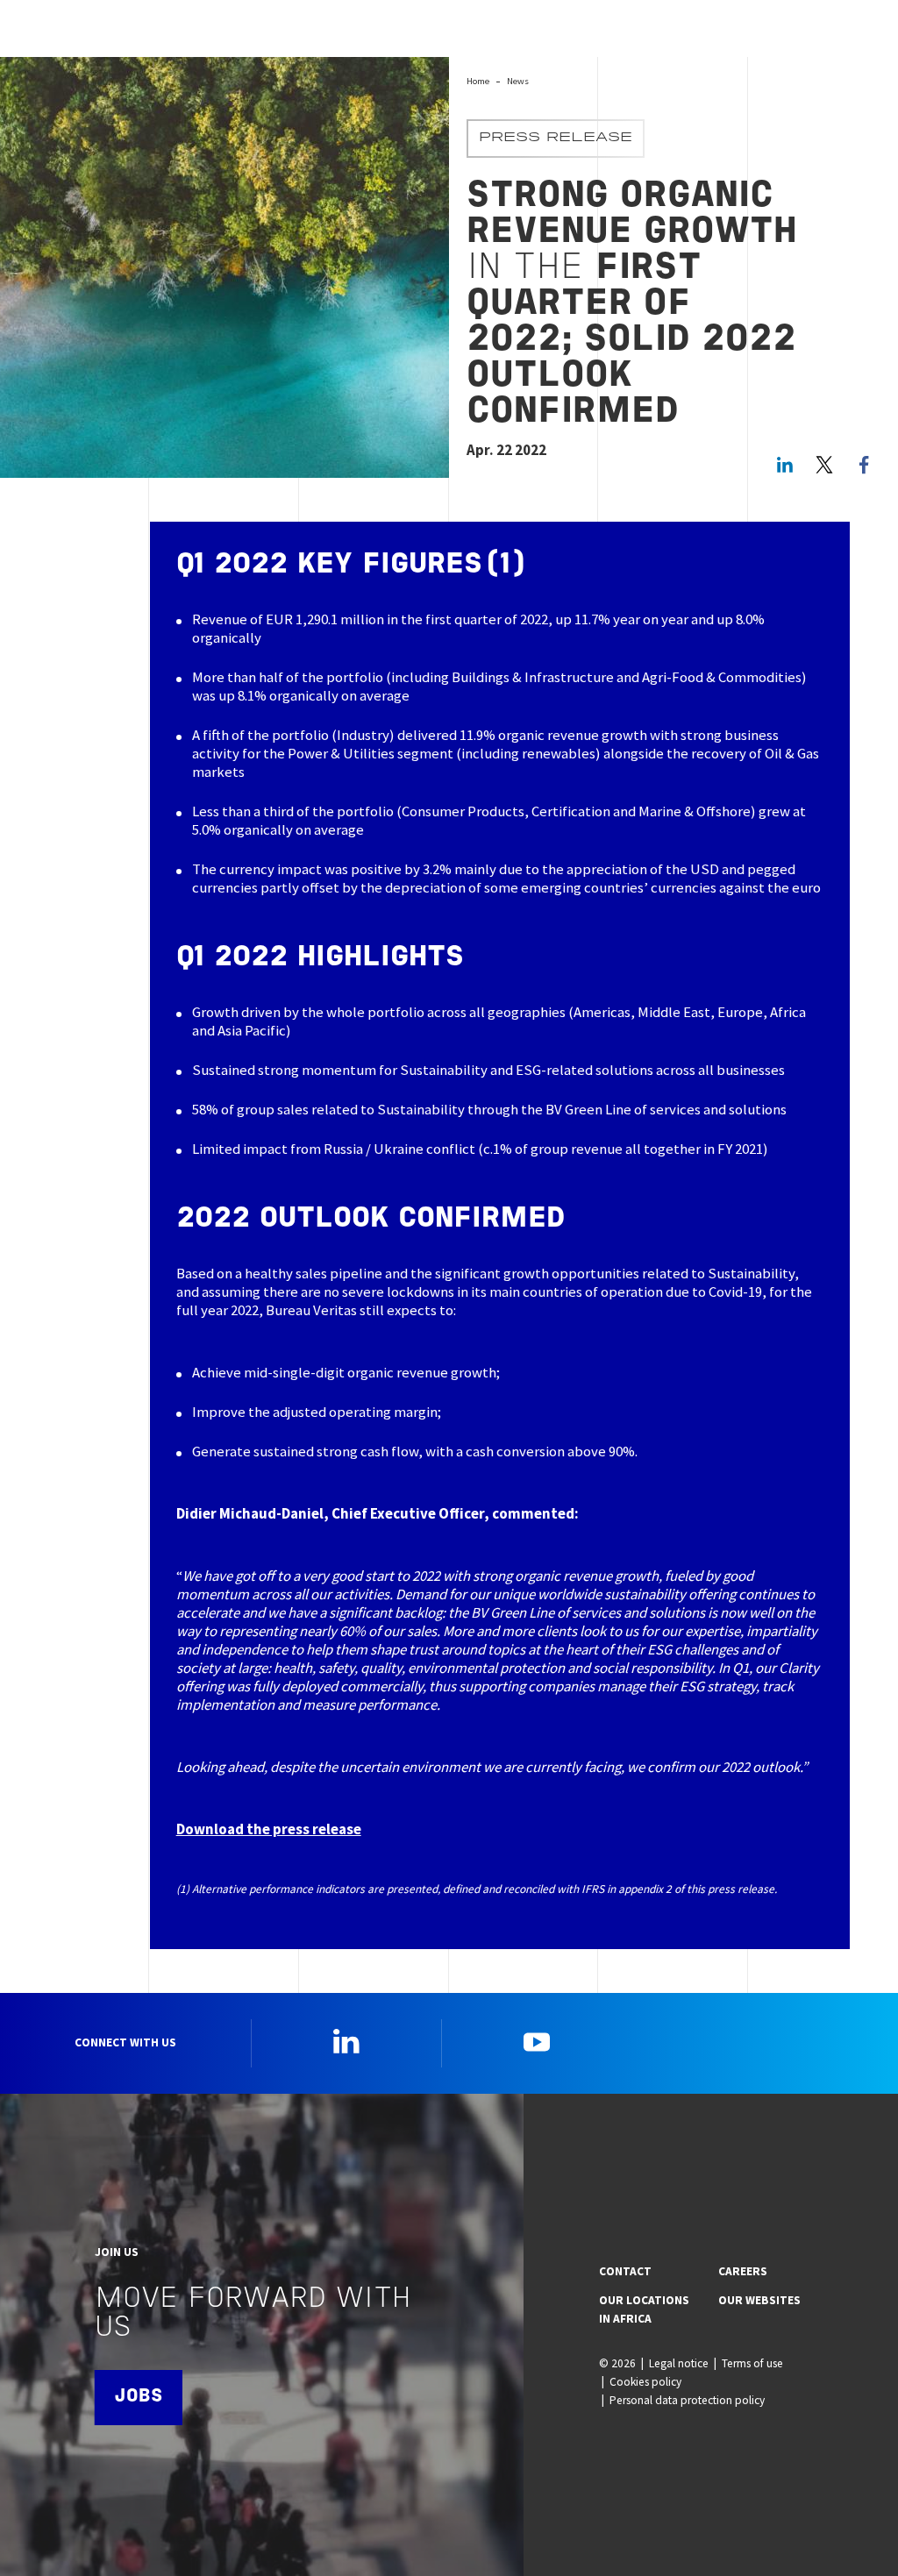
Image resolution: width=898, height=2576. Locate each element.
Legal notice (679, 2363)
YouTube (537, 2041)
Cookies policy (645, 2382)
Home (478, 81)
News (518, 81)
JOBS (139, 2397)
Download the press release (269, 1829)
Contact (625, 2271)
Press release (556, 139)
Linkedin (346, 2041)
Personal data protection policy (687, 2400)
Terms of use (752, 2363)
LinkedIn (785, 465)
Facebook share (864, 465)
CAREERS (743, 2271)
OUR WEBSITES (759, 2300)
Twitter (824, 465)
